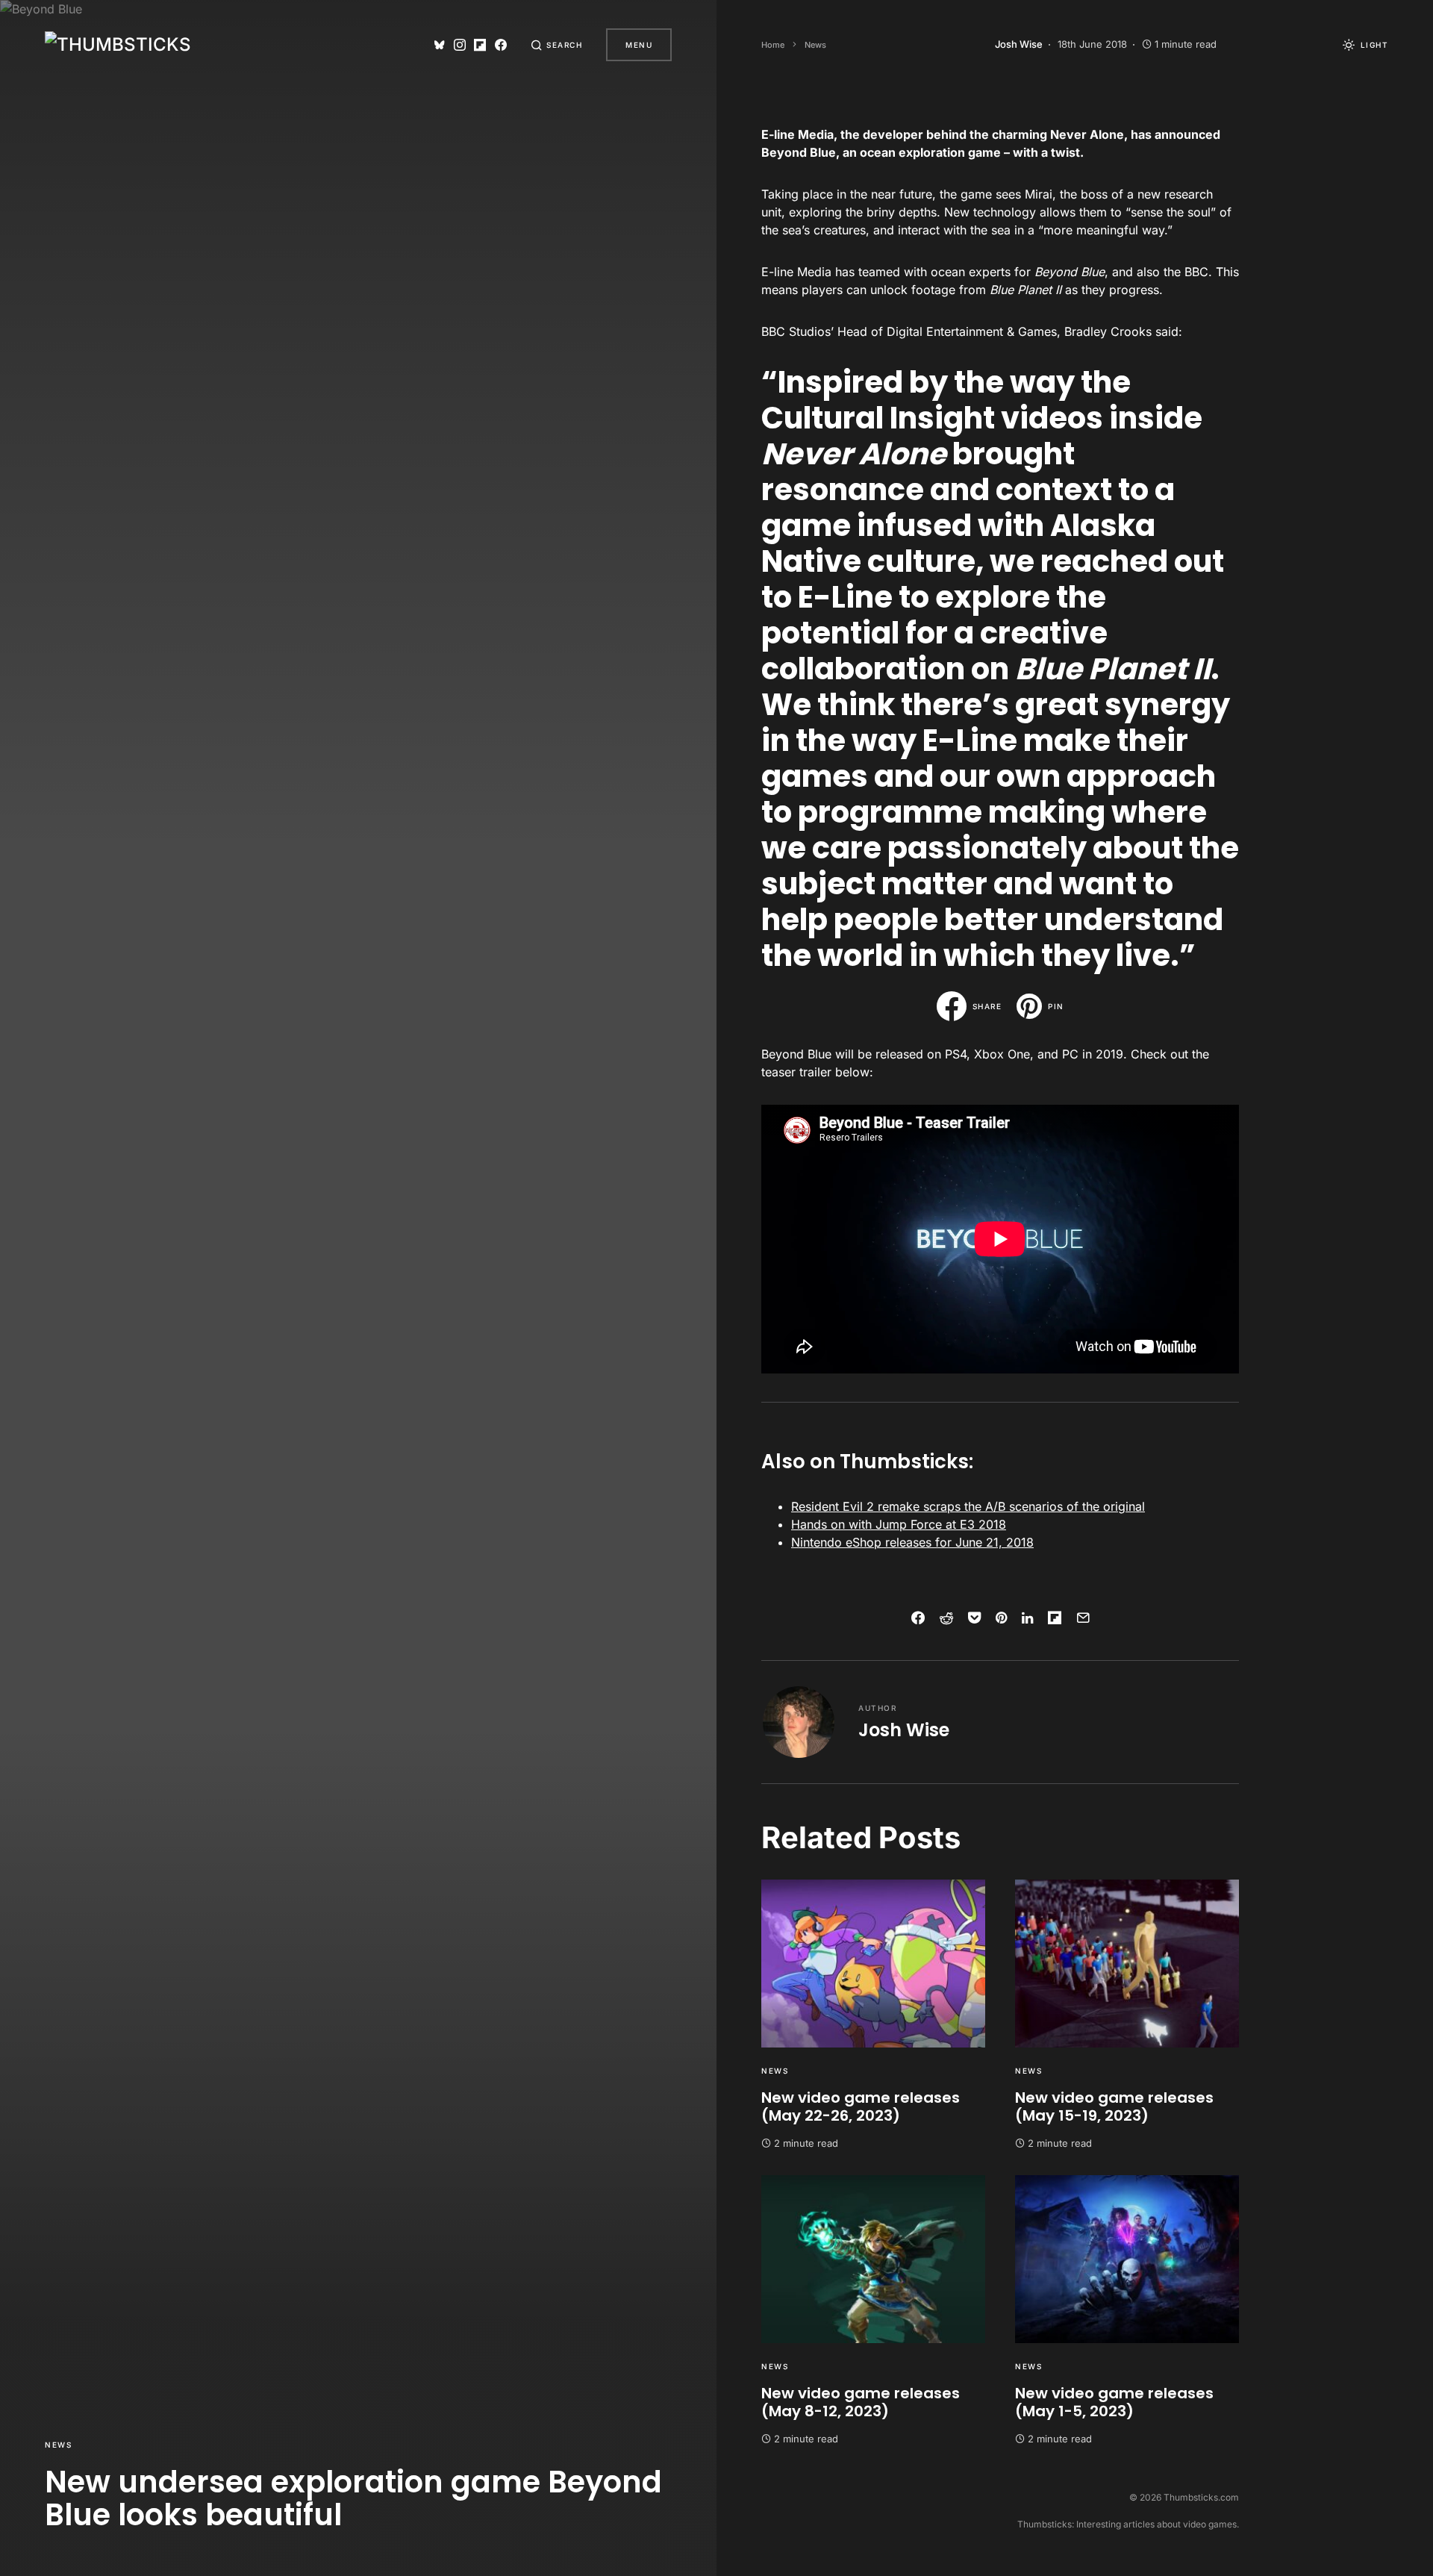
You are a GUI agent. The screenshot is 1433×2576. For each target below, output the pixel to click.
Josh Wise (904, 1730)
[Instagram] (460, 45)
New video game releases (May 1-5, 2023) (1114, 2402)
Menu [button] (639, 45)
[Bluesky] (440, 45)
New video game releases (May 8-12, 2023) (861, 2402)
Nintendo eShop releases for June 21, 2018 (912, 1542)
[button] (557, 45)
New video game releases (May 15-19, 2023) (1114, 2106)
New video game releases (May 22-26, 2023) (861, 2106)
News (58, 2445)
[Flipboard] (480, 45)
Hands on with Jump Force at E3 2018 (899, 1524)
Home (773, 45)
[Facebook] (501, 45)
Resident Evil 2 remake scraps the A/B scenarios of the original (968, 1506)
